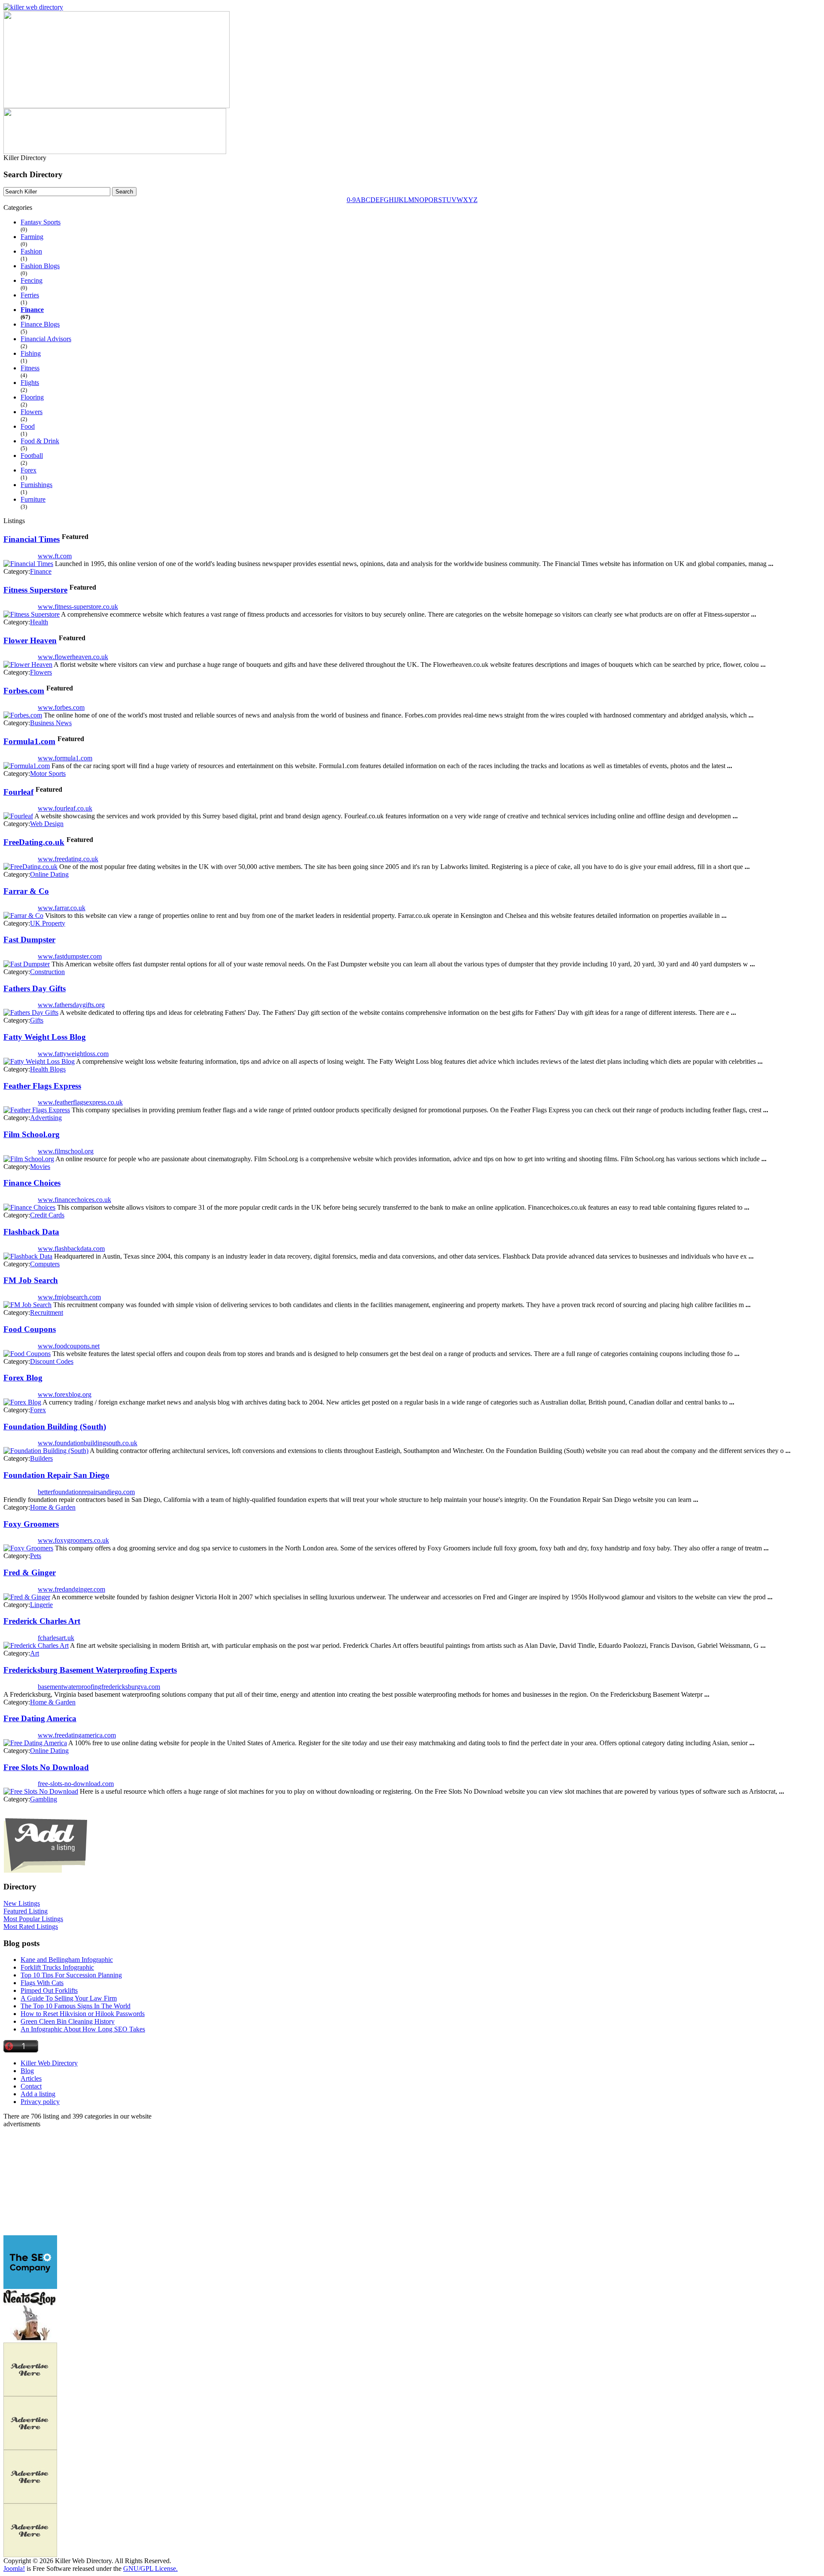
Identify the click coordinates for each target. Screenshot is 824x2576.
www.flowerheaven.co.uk (73, 657)
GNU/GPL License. (150, 2568)
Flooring (32, 397)
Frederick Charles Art (42, 1621)
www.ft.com (55, 556)
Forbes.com (24, 691)
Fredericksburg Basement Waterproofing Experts (90, 1670)
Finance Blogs (40, 324)
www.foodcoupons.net (69, 1346)
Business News (51, 723)
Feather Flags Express (42, 1086)
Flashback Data (31, 1232)
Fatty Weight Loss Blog (45, 1037)
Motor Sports (48, 773)
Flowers (32, 412)
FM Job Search (31, 1280)
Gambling (44, 1799)
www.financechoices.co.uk (74, 1200)
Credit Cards (47, 1215)
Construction (47, 972)
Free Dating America (40, 1718)
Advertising (46, 1118)
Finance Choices (32, 1183)
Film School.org (32, 1134)
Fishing (31, 353)
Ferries (30, 295)
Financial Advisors (46, 339)
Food (28, 426)
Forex (29, 470)
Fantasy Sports (41, 222)
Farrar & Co (26, 891)
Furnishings (36, 485)
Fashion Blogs (40, 266)
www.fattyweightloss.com (73, 1054)
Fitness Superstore (35, 590)
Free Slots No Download (46, 1767)
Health (39, 622)
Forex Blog (23, 1378)
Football (32, 456)
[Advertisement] (57, 2182)
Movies (40, 1167)
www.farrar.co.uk (62, 908)
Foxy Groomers (31, 1524)
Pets (36, 1556)
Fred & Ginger (30, 1573)
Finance (32, 310)
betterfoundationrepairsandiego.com (86, 1492)
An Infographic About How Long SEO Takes (83, 2029)
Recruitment (47, 1312)
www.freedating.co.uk (68, 859)
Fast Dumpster (29, 940)
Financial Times (32, 539)
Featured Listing (26, 1911)
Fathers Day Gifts (35, 988)
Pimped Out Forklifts (49, 1990)
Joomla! (14, 2568)
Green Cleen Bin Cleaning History (68, 2021)
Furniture (33, 499)
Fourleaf (18, 792)
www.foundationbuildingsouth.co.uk (88, 1443)
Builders (41, 1458)
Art (35, 1653)
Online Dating (49, 874)
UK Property (48, 923)
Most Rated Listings (31, 1927)
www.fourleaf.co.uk (65, 808)
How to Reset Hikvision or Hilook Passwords (83, 2014)
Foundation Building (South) (55, 1427)
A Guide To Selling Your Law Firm (69, 1998)
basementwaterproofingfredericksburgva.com (99, 1687)
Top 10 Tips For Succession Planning (71, 1975)
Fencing (32, 280)
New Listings (22, 1903)
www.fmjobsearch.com (69, 1297)
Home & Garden (53, 1507)
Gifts (37, 1020)
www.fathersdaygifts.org (71, 1005)
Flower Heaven (30, 640)
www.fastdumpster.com (70, 956)
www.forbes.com (61, 707)
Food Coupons (30, 1329)
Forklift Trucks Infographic (57, 1967)
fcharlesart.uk (56, 1638)
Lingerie (41, 1605)
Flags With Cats (42, 1983)
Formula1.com (29, 741)
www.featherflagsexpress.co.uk (80, 1102)
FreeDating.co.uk (34, 842)
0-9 (351, 200)
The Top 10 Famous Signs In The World (76, 2006)
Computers (45, 1264)
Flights (30, 383)
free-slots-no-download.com (76, 1784)
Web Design (47, 824)
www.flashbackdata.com (71, 1249)
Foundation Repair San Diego (56, 1475)
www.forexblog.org (65, 1394)
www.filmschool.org (66, 1151)
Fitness (30, 368)
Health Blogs (48, 1069)
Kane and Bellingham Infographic (67, 1960)
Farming (32, 237)
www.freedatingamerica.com (77, 1735)
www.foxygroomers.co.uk (73, 1540)
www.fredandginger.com (71, 1589)
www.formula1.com (65, 758)
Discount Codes (52, 1361)
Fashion (31, 251)
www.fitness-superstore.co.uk (78, 607)
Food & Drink (40, 441)
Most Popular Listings (33, 1919)
